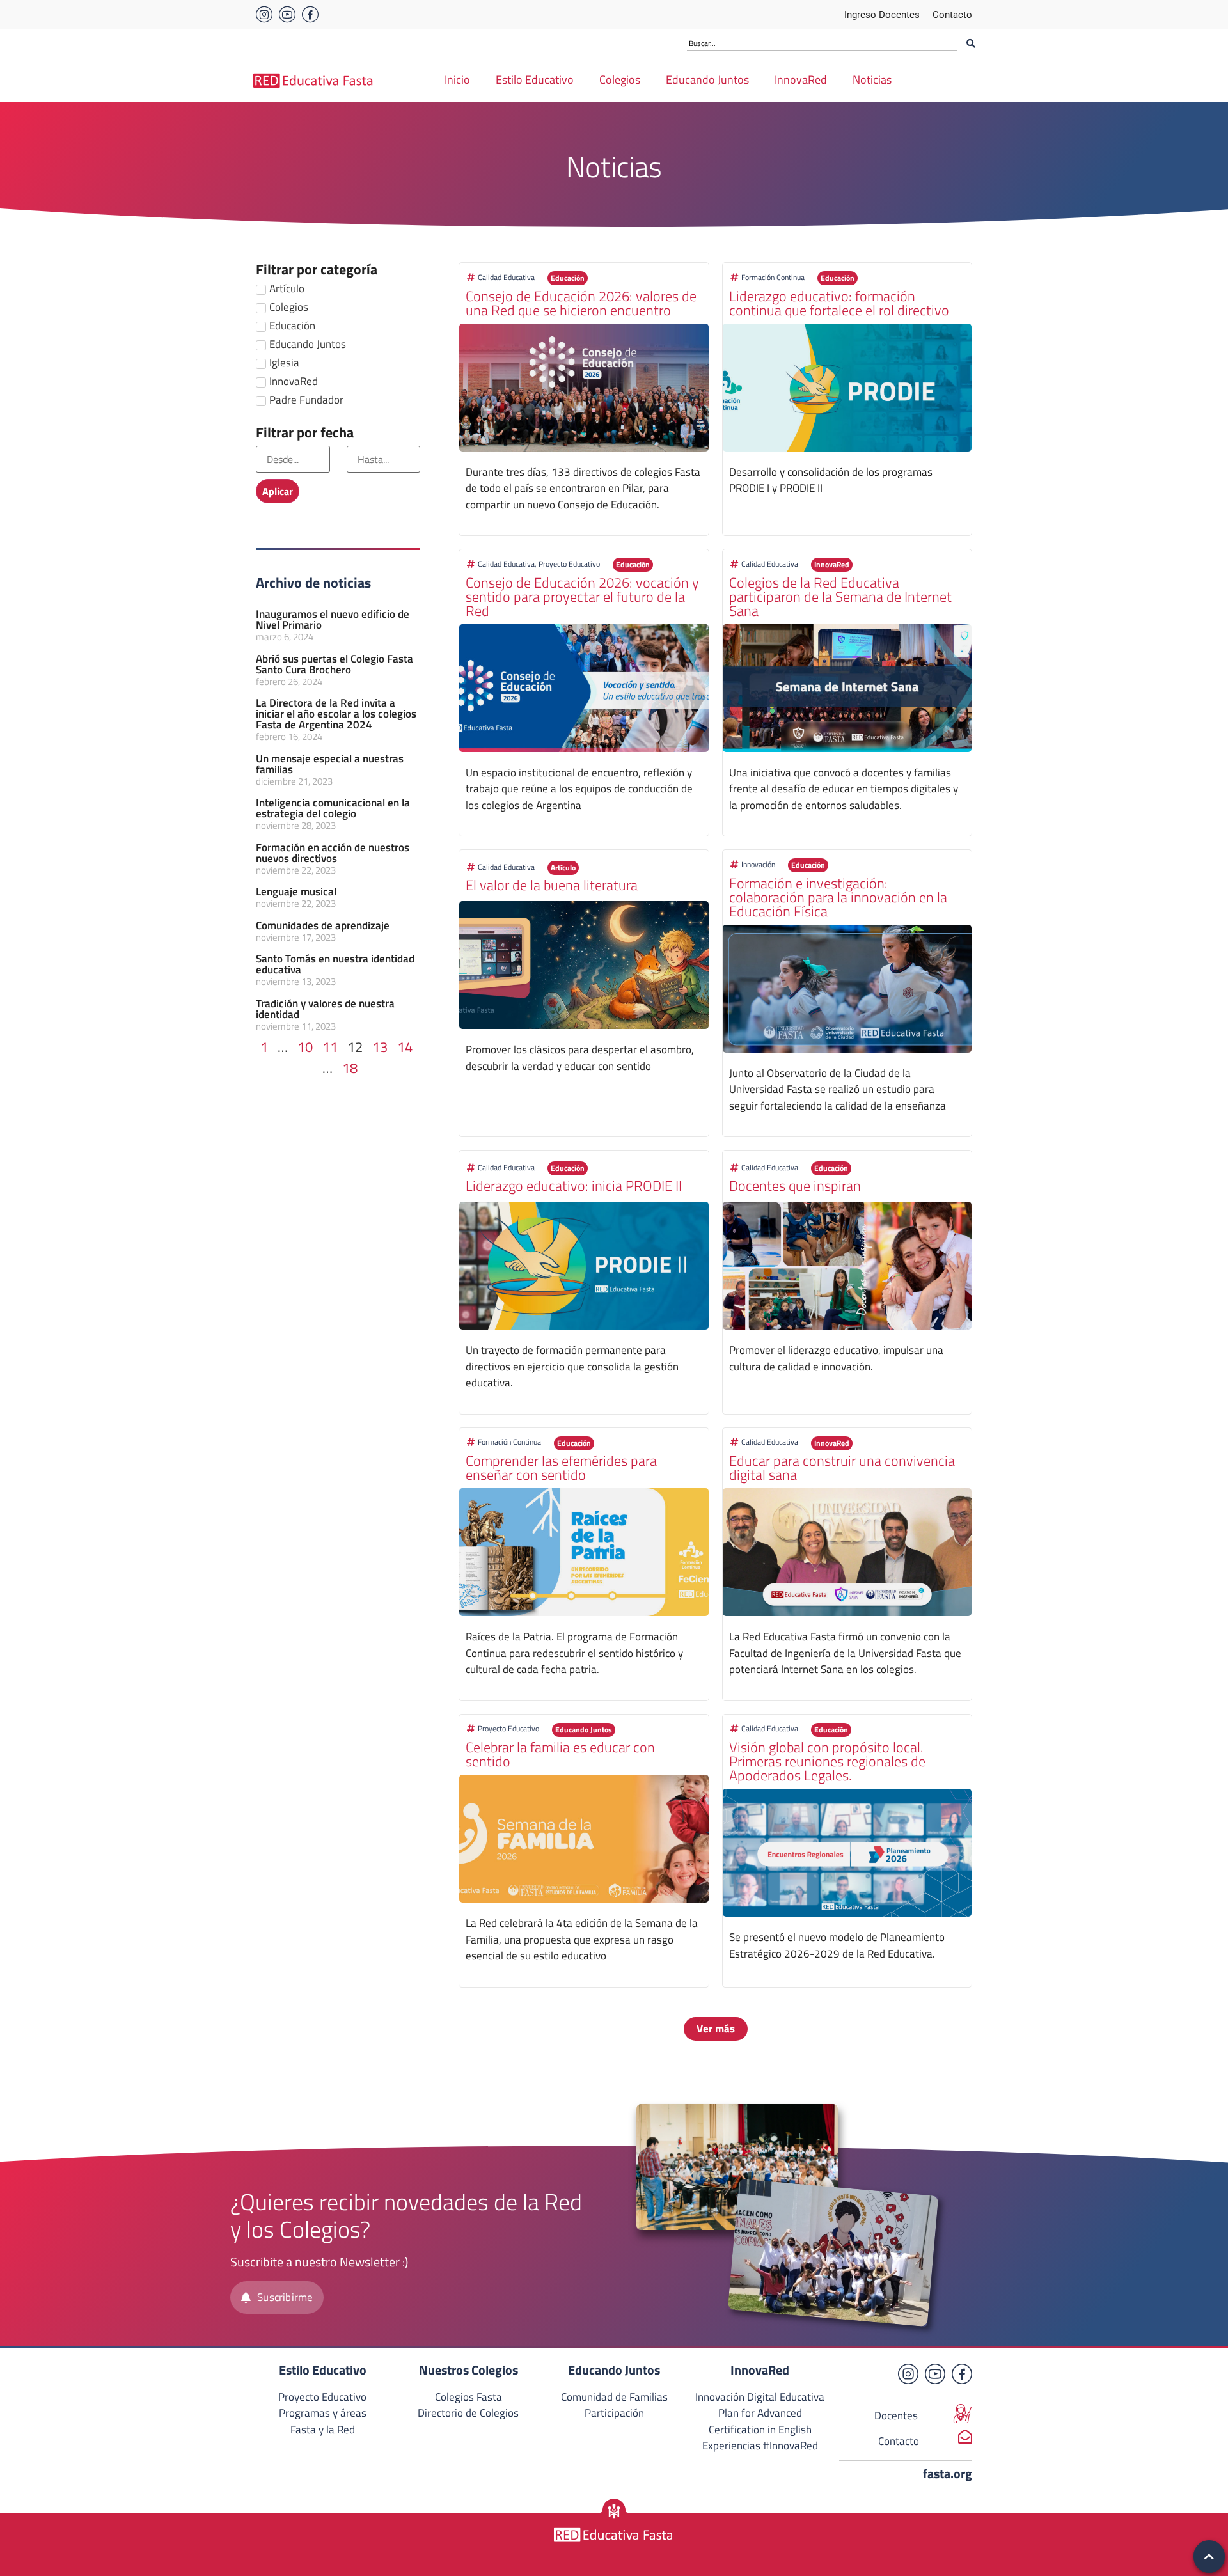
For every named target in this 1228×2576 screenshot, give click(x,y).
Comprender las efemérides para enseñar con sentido (561, 1468)
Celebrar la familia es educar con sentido (560, 1754)
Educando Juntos (707, 80)
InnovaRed (801, 80)
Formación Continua (773, 277)
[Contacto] (965, 2437)
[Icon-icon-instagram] (264, 15)
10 (305, 1047)
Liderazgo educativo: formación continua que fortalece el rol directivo (839, 303)
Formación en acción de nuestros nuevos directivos (333, 853)
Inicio (457, 80)
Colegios (620, 80)
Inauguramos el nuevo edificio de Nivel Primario (333, 619)
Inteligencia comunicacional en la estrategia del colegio (333, 808)
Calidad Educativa (506, 277)
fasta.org (948, 2473)
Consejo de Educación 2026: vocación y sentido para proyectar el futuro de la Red (582, 597)
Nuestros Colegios (468, 2370)
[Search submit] (971, 43)
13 (380, 1047)
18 (350, 1068)
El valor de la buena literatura (552, 885)
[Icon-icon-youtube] (287, 15)
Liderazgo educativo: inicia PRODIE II (574, 1186)
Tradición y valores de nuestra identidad (325, 1009)
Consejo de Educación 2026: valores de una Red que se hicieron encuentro (581, 303)
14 (405, 1047)
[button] (568, 278)
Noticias (872, 80)
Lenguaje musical (296, 891)
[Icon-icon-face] (310, 15)
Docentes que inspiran (795, 1186)
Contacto (899, 2441)
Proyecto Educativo (569, 564)
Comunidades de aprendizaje (323, 925)
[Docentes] (963, 2414)
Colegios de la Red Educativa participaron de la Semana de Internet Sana (840, 597)
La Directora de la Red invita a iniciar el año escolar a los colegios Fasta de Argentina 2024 (336, 714)
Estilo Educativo (535, 80)
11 (330, 1047)
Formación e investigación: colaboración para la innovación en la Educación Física (838, 897)
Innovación (758, 864)
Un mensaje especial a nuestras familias (330, 764)
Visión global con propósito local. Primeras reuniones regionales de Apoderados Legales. (827, 1761)
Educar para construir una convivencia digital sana (842, 1468)
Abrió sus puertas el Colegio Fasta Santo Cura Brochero (335, 664)
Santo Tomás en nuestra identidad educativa (335, 964)
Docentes (896, 2415)
